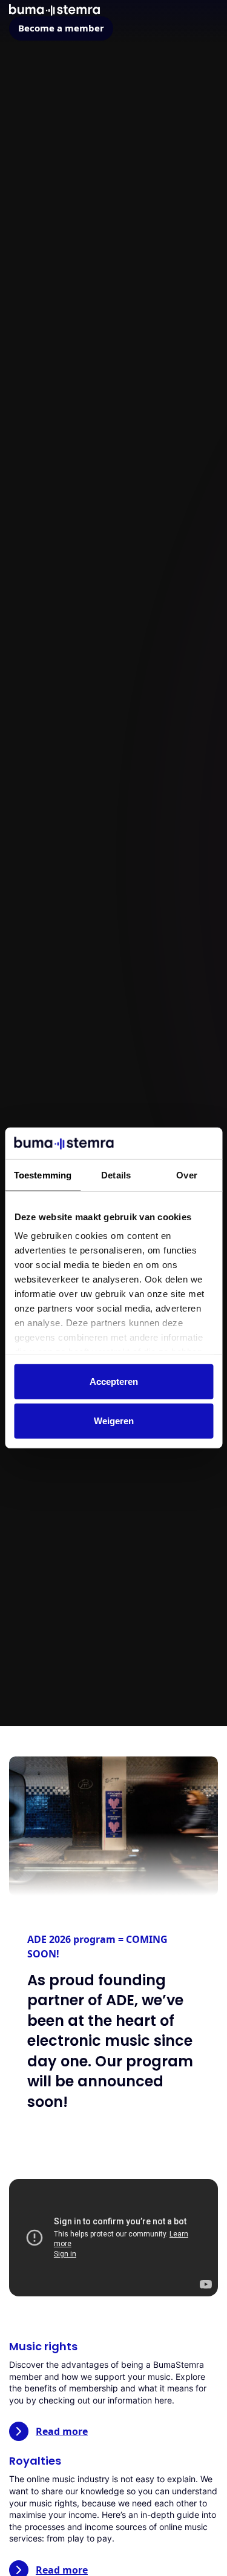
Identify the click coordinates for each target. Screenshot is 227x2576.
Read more (62, 2431)
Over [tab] (186, 1175)
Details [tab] (116, 1175)
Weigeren (114, 1421)
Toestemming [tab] (43, 1175)
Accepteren (114, 1382)
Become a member (61, 28)
